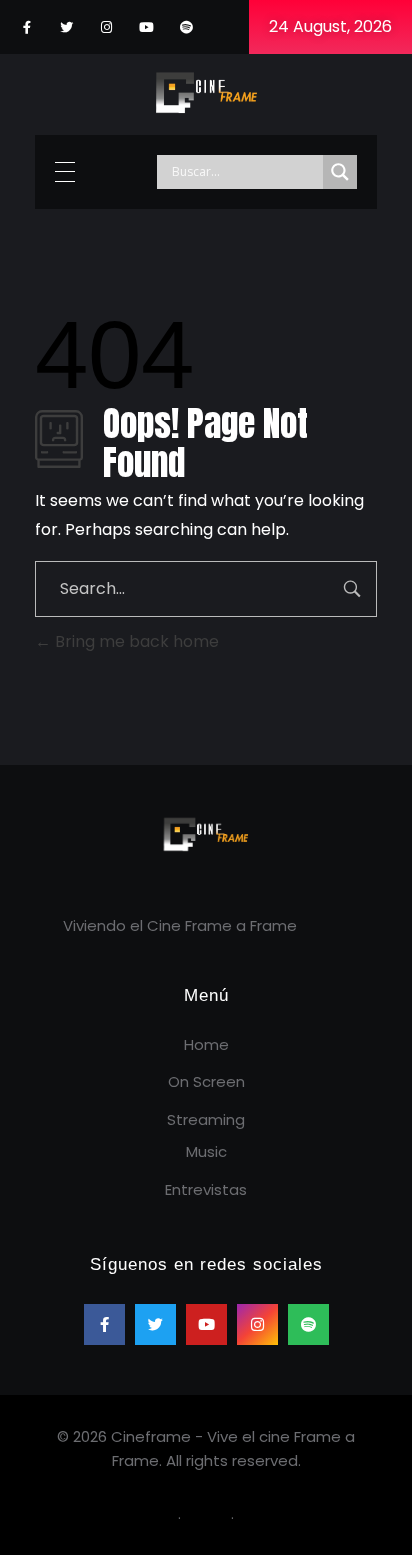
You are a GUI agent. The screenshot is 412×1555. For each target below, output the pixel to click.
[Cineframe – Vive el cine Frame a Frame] (206, 91)
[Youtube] (146, 27)
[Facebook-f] (26, 27)
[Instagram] (106, 27)
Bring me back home (135, 641)
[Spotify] (186, 27)
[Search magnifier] (340, 172)
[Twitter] (66, 27)
